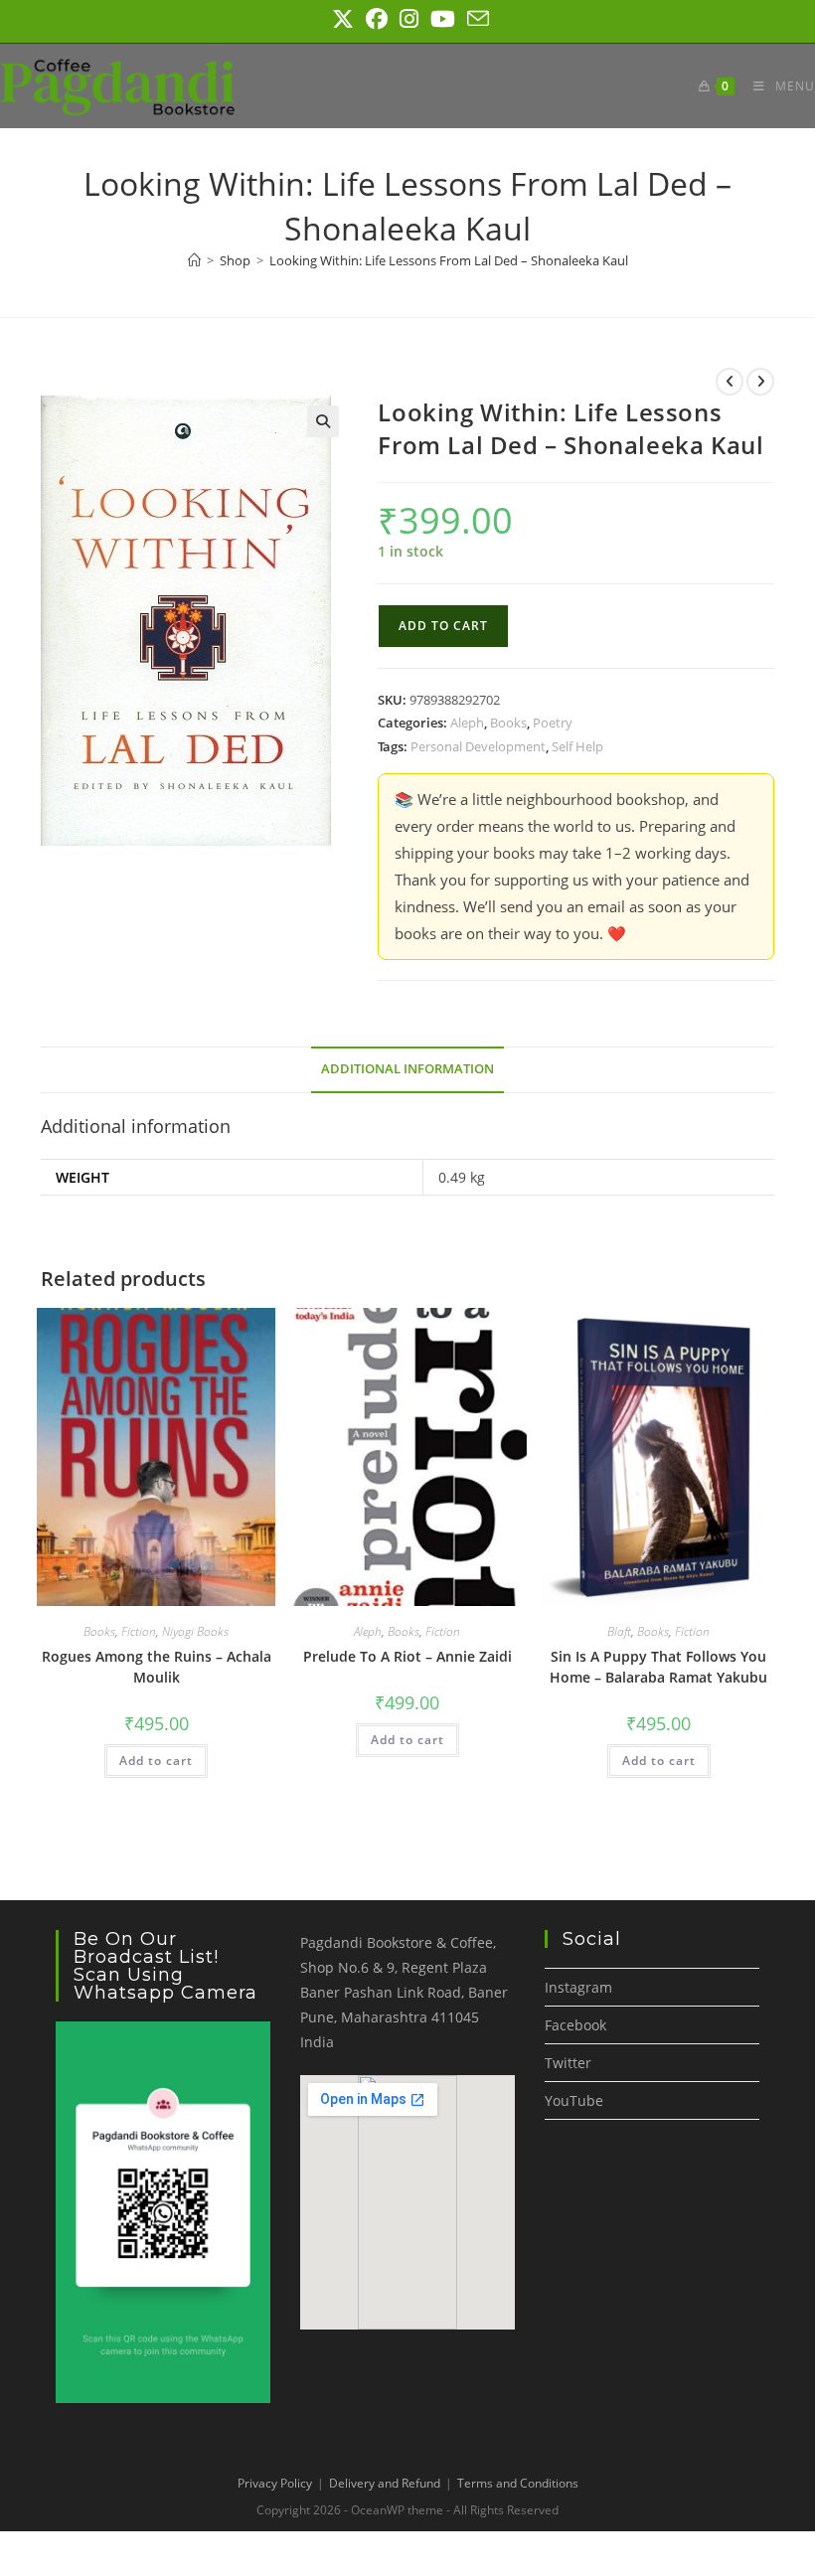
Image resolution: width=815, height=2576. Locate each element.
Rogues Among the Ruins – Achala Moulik (157, 1667)
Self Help (577, 746)
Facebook (575, 2025)
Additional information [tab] (407, 1069)
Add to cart (443, 626)
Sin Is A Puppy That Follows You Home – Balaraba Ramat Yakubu (658, 1667)
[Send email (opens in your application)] (475, 19)
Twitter (568, 2063)
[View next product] (760, 382)
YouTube (574, 2100)
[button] (323, 421)
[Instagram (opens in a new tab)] (409, 19)
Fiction (139, 1631)
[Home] (194, 260)
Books (508, 723)
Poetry (553, 723)
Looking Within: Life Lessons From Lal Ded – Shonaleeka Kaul (449, 260)
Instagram (578, 1987)
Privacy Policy (275, 2483)
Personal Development (478, 746)
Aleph (467, 723)
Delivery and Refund (385, 2483)
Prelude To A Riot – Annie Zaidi (407, 1656)
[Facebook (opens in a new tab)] (377, 19)
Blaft (619, 1631)
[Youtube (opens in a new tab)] (443, 19)
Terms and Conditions (518, 2483)
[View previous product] (730, 382)
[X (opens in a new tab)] (343, 19)
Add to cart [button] (156, 1761)
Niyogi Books (195, 1631)
